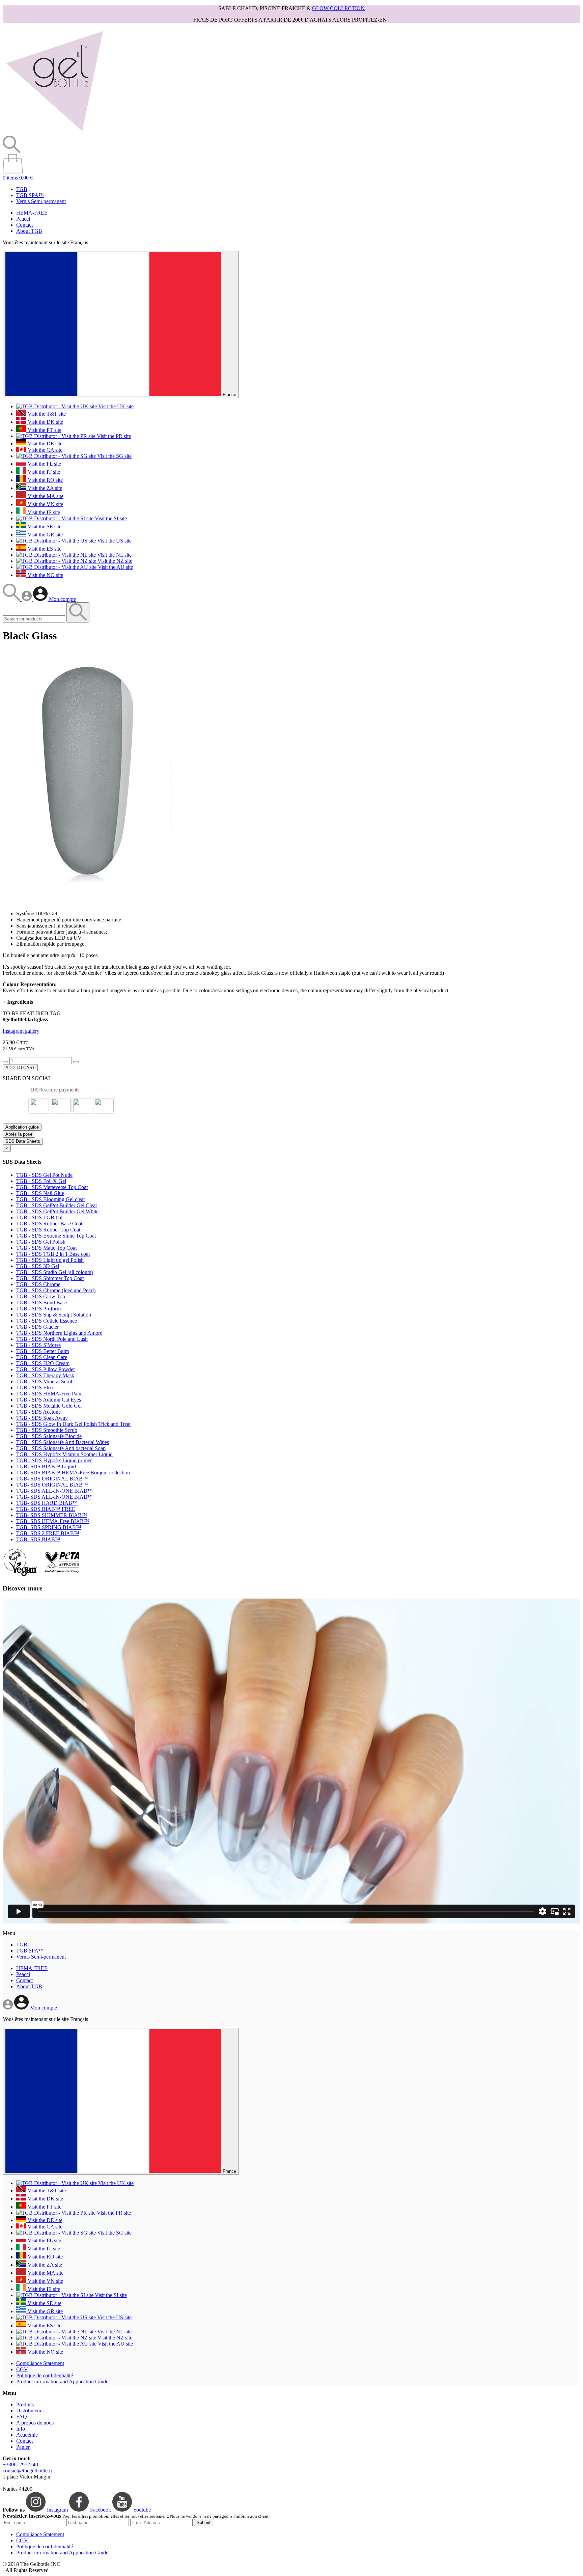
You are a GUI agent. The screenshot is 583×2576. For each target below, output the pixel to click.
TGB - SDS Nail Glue (40, 1193)
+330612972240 (20, 2464)
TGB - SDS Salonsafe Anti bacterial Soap (61, 1448)
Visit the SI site (110, 518)
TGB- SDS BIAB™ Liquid (46, 1466)
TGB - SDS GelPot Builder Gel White (57, 1211)
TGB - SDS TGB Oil (39, 1217)
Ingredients (18, 1002)
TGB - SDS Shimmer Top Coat (50, 1278)
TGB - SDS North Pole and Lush (52, 1339)
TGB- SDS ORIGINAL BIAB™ (52, 1479)
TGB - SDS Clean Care (42, 1357)
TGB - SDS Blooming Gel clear (51, 1199)
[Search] (12, 599)
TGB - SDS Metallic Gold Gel (49, 1406)
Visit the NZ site (114, 561)
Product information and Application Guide (62, 2381)
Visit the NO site (45, 575)
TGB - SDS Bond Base (41, 1303)
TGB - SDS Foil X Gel (41, 1181)
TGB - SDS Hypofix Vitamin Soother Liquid (64, 1454)
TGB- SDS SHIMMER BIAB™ (52, 1515)
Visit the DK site (45, 422)
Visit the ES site (44, 549)
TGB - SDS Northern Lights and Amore (59, 1333)
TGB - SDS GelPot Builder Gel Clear (57, 1205)
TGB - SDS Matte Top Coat (46, 1248)
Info (21, 2429)
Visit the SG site (114, 456)
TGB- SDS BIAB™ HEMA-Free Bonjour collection (73, 1473)
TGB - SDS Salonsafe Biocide (49, 1436)
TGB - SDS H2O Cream (43, 1363)
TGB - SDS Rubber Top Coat (48, 1230)
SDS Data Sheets (23, 1141)
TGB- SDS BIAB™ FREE (46, 1509)
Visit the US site (114, 541)
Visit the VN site (45, 504)
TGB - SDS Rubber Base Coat (49, 1224)
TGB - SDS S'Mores (38, 1345)
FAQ (22, 2417)
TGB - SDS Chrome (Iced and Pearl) (56, 1290)
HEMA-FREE (32, 213)
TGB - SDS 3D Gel (38, 1266)
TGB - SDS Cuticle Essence (47, 1321)
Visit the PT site (44, 430)
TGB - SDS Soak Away (42, 1418)
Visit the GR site (45, 535)
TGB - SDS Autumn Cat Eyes (49, 1400)
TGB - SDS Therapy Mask (45, 1375)
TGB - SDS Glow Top (41, 1296)
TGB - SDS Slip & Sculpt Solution (54, 1315)
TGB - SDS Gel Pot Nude (44, 1175)
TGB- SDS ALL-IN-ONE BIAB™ (54, 1491)
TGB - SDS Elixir (36, 1388)
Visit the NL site (114, 555)
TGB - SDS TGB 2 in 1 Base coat (53, 1254)
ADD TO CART (20, 1068)
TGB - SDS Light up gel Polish (50, 1260)
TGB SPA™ (30, 195)
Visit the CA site (44, 450)
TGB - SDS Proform (38, 1309)
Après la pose (19, 1134)
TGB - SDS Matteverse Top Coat (52, 1187)
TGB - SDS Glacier (37, 1327)
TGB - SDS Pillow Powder (46, 1369)
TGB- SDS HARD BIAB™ (47, 1503)
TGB (22, 189)
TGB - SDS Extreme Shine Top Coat (56, 1236)
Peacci (23, 219)
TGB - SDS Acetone (38, 1412)
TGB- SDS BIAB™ (38, 1539)
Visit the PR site (113, 436)
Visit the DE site (44, 444)
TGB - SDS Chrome (38, 1284)
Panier (23, 2447)
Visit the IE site (43, 512)
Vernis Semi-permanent (41, 201)
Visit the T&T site (46, 414)
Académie (27, 2435)
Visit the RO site (45, 480)
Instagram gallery (21, 1031)
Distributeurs (30, 2411)
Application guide (22, 1127)
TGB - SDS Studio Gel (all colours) (54, 1272)
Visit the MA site (45, 496)
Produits (25, 2404)
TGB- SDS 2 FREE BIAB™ (48, 1533)
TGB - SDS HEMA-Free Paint (49, 1394)
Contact (24, 225)
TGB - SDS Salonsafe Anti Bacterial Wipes (63, 1442)
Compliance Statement (40, 2363)
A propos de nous (35, 2423)
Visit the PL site (44, 464)
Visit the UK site (115, 406)
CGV (22, 2369)
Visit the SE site (44, 527)
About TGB (29, 231)
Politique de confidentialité (45, 2375)
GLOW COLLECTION (338, 8)
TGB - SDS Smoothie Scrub (47, 1430)
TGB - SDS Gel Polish (41, 1242)
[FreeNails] (54, 132)
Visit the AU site (115, 567)
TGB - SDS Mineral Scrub (45, 1381)
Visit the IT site (43, 472)
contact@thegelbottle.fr (27, 2471)
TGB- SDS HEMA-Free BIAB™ (53, 1521)
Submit (204, 2523)
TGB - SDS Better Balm (43, 1351)
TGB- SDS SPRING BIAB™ (49, 1527)
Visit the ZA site (44, 488)
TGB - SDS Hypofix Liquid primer (54, 1460)
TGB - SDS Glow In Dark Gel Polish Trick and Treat (73, 1424)
